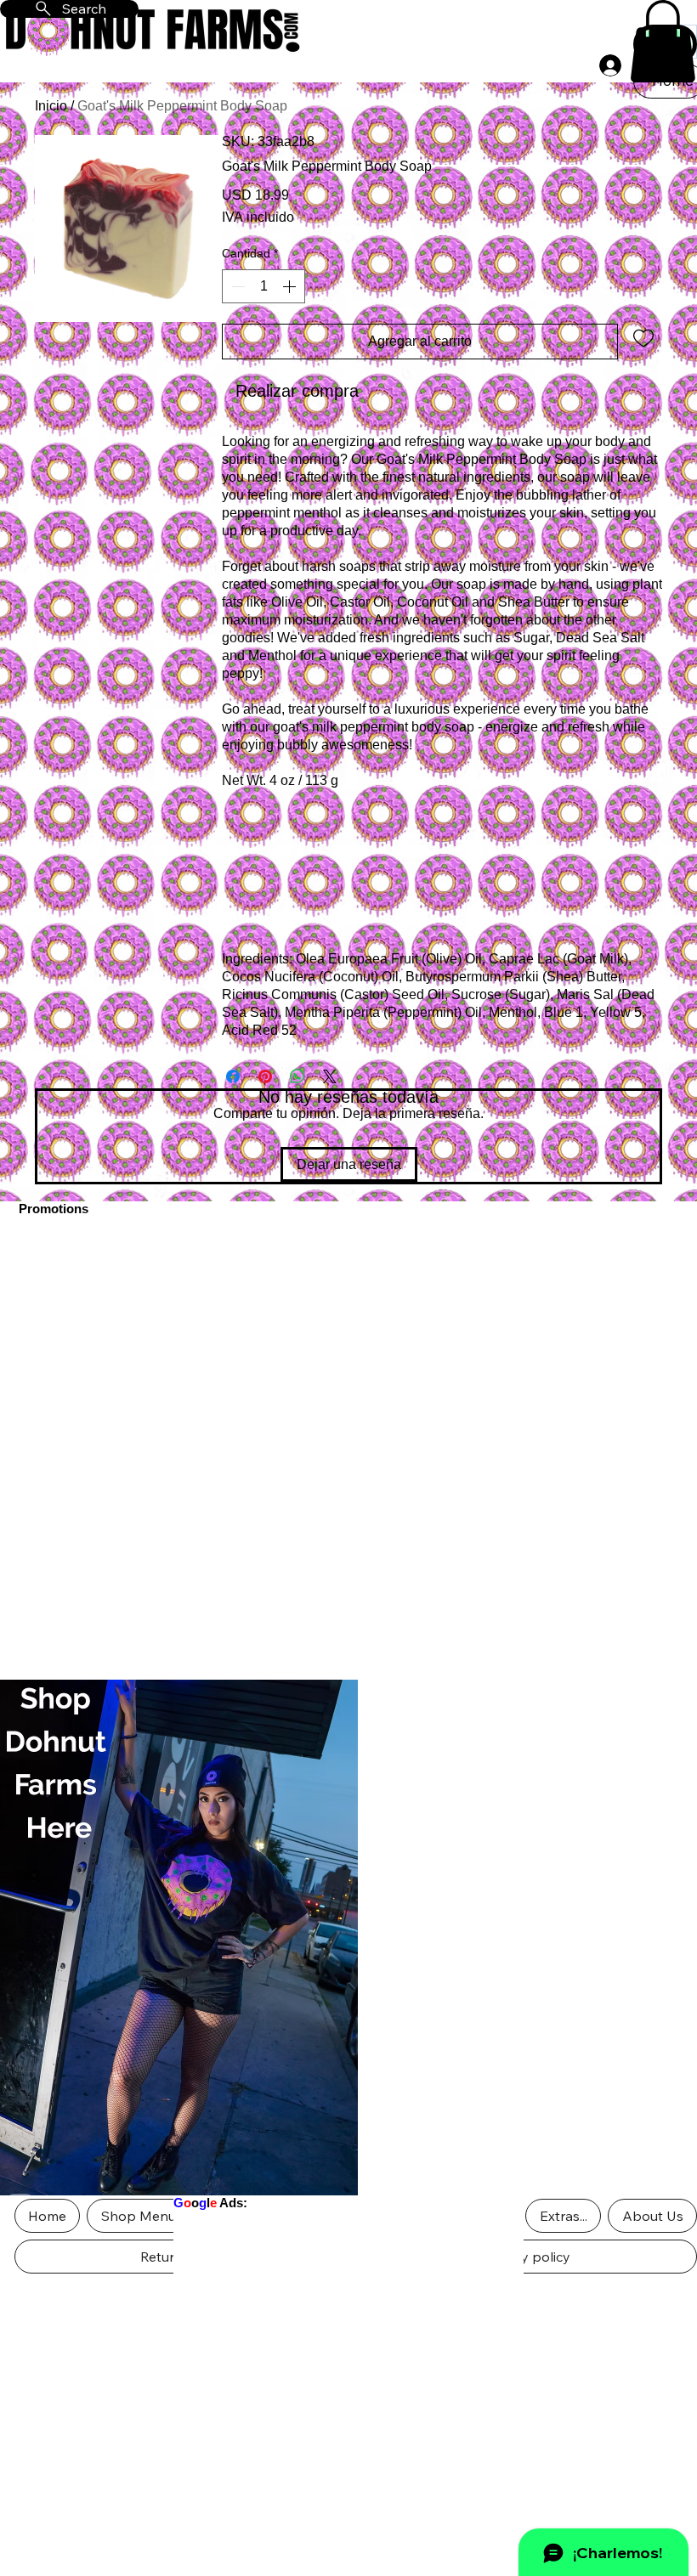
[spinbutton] (263, 286)
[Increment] (291, 286)
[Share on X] (330, 1076)
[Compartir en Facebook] (233, 1076)
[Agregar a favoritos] (643, 337)
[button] (663, 41)
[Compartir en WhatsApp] (297, 1076)
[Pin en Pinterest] (265, 1076)
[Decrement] (236, 286)
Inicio (51, 106)
